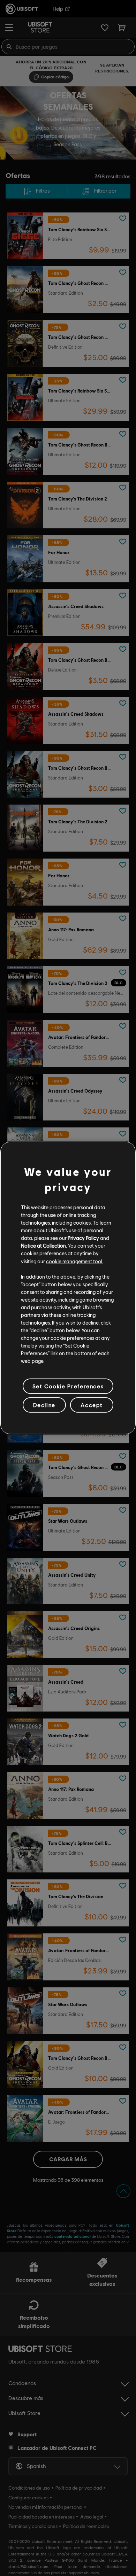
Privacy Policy (83, 1238)
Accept (92, 1405)
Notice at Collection (43, 1246)
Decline (44, 1405)
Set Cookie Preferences (68, 1386)
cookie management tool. (75, 1261)
